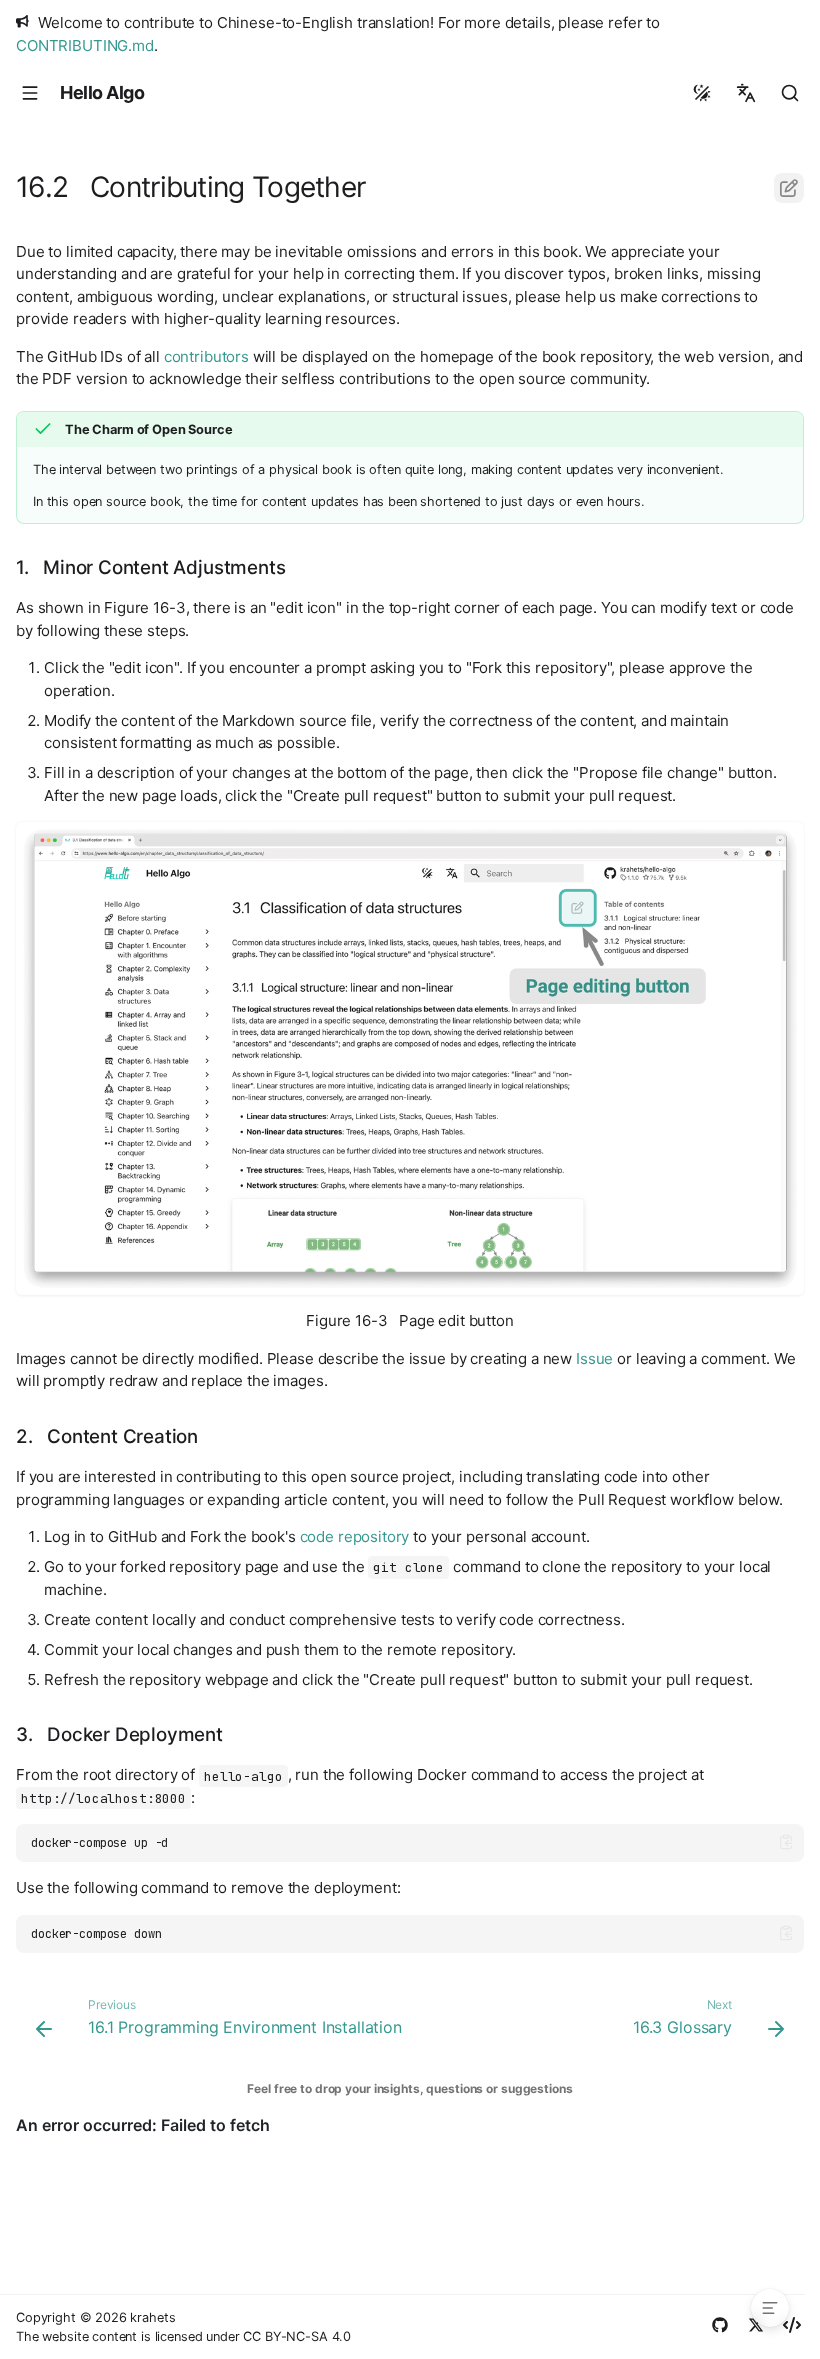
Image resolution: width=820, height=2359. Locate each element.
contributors (206, 356)
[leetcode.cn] (792, 2327)
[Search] (790, 93)
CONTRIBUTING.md (85, 45)
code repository (355, 1536)
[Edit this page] (789, 188)
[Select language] (746, 93)
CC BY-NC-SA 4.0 (297, 2336)
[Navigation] (30, 93)
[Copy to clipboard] (785, 1842)
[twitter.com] (756, 2327)
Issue (594, 1358)
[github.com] (720, 2327)
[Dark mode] (702, 93)
